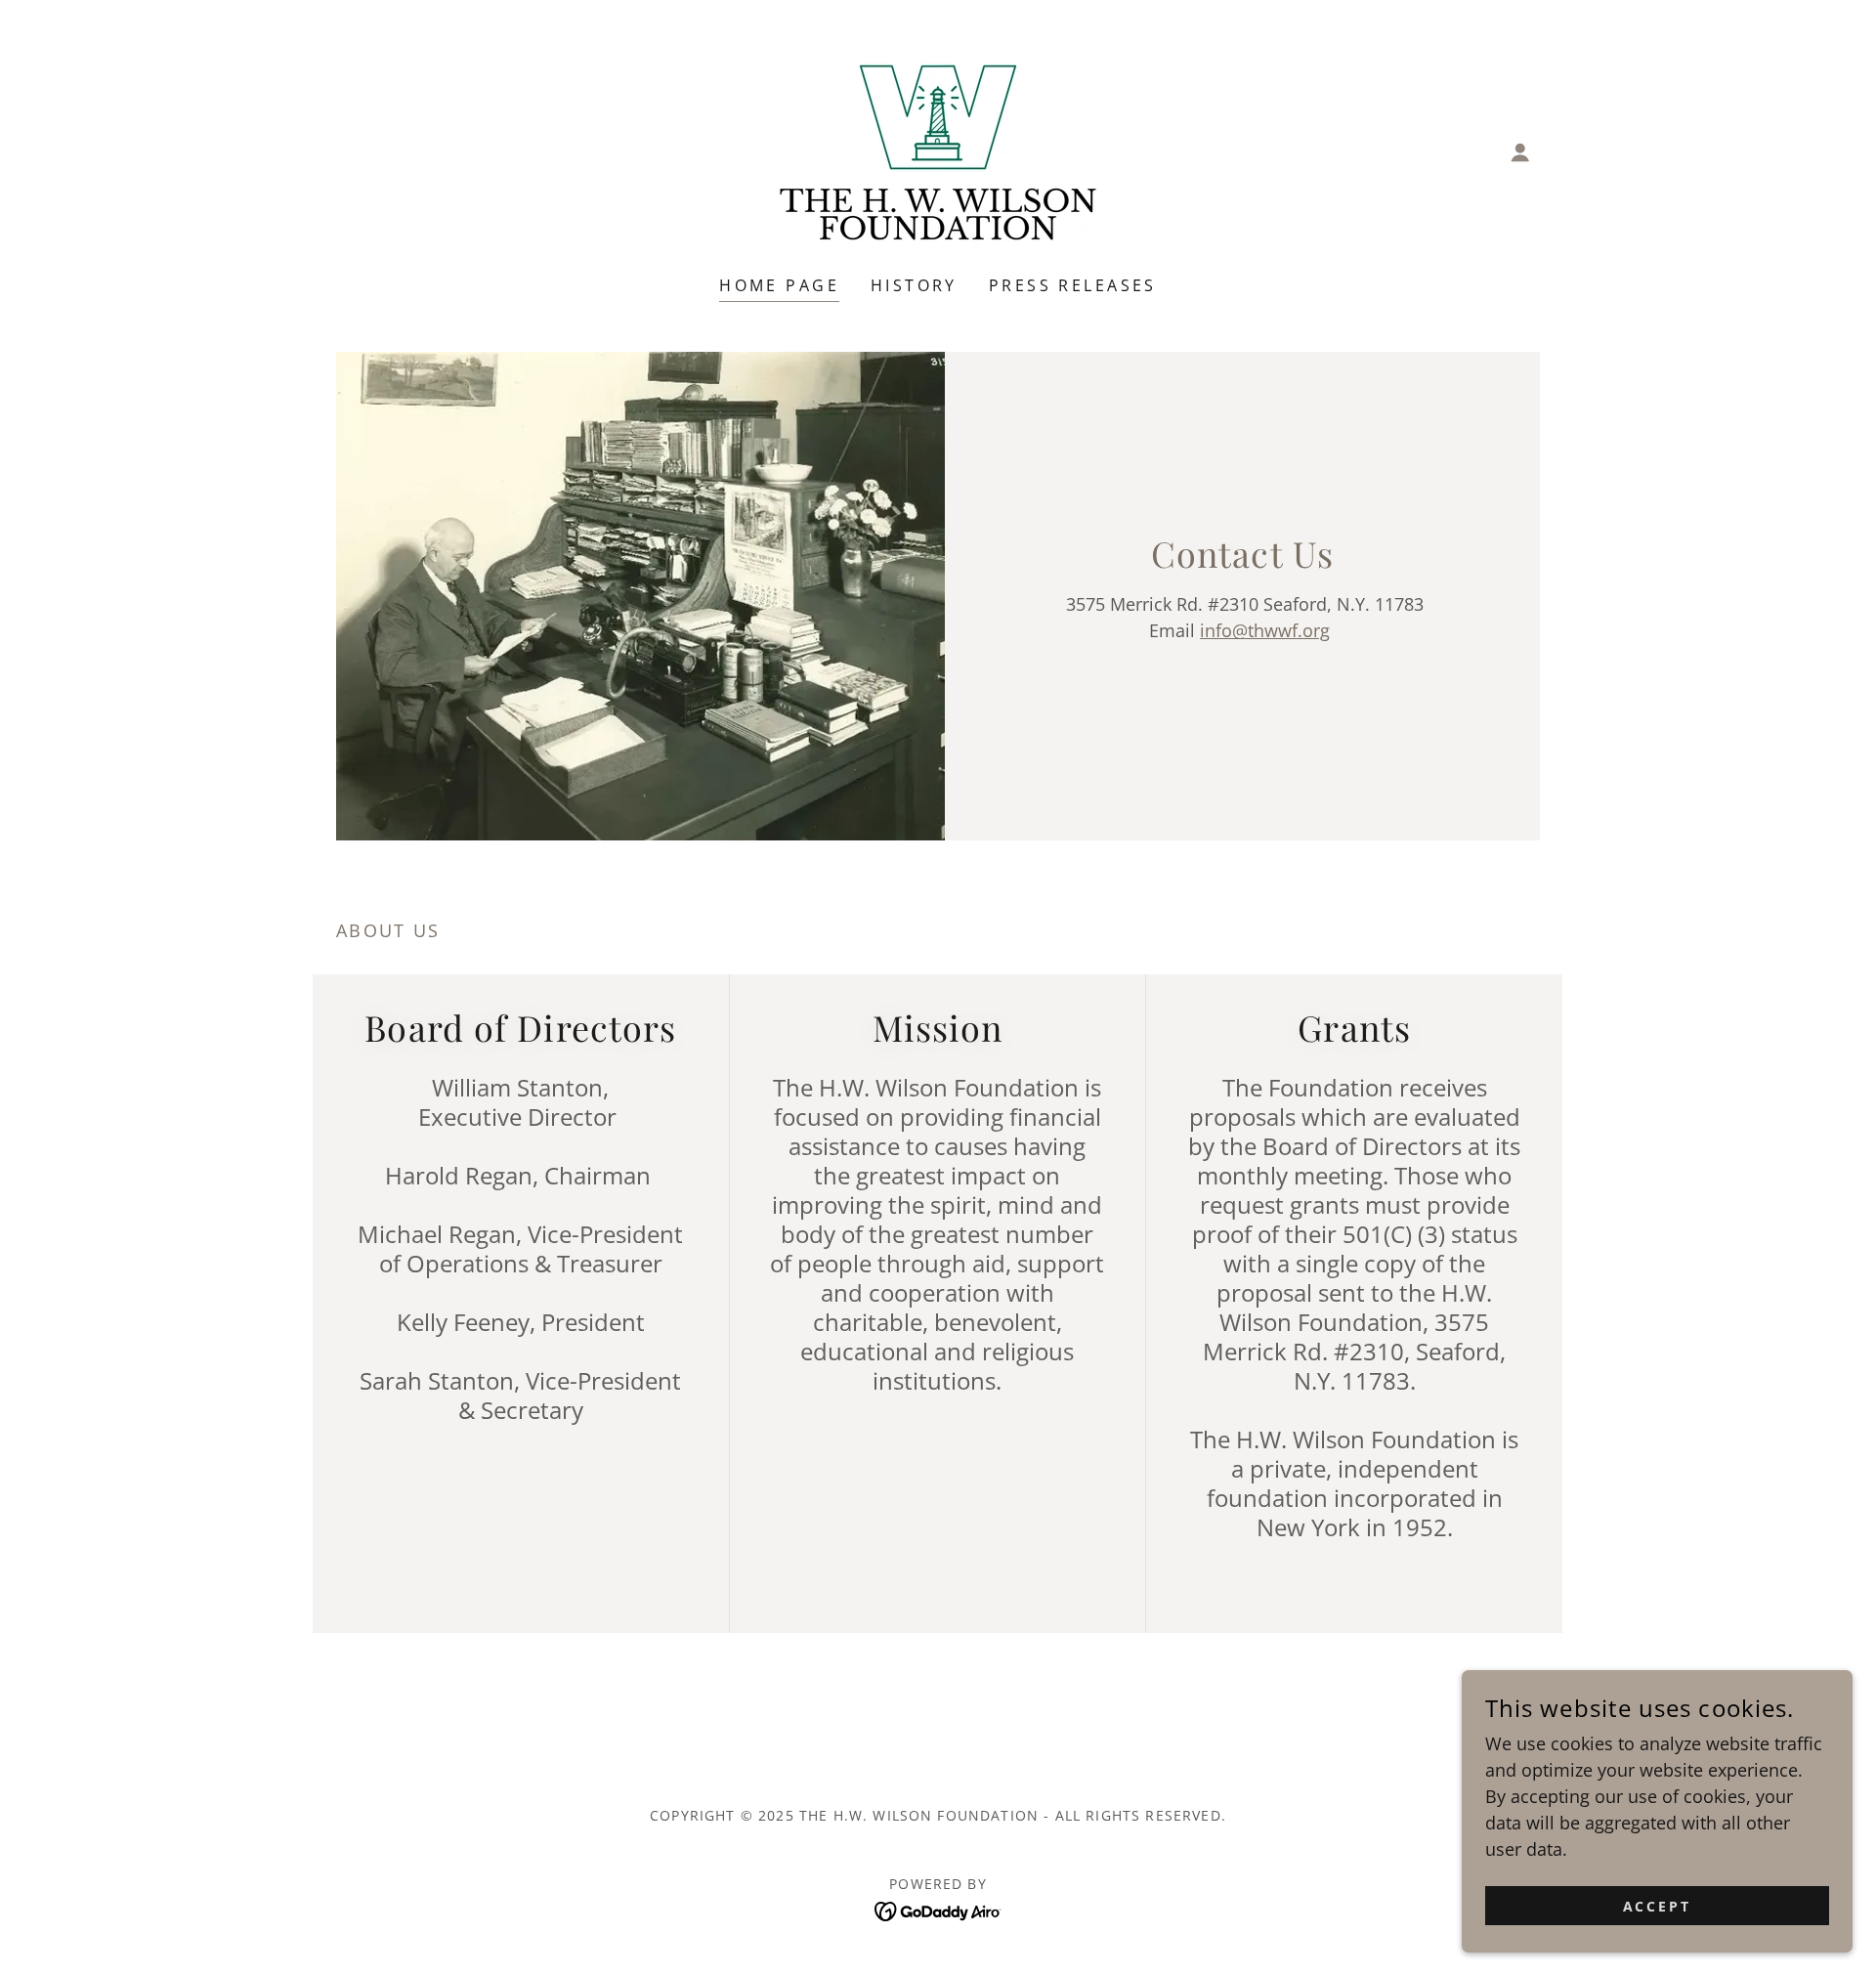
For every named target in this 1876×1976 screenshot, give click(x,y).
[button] (1520, 152)
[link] (938, 150)
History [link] (914, 285)
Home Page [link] (779, 285)
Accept (1658, 1906)
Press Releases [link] (1073, 285)
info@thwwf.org (1265, 630)
